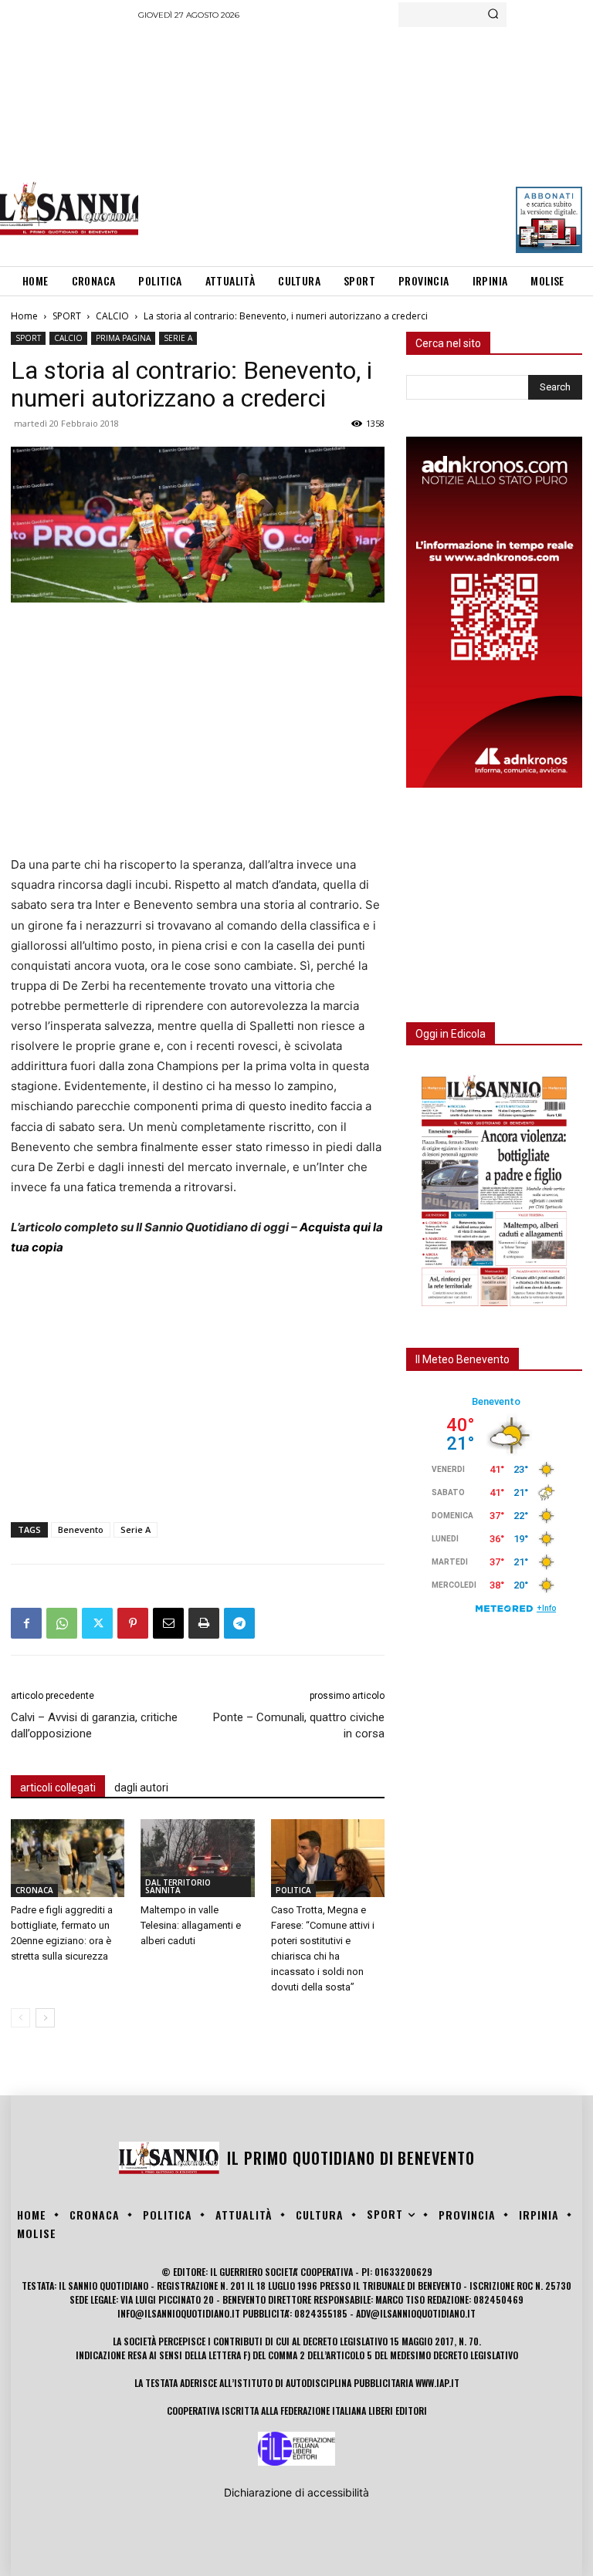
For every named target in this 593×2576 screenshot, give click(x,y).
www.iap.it (437, 2383)
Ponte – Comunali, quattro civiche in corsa (299, 1725)
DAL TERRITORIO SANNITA (178, 1886)
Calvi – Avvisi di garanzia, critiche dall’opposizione (94, 1725)
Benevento (81, 1529)
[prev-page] (20, 2018)
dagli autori (141, 1788)
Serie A (136, 1529)
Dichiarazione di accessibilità (296, 2492)
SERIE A (178, 338)
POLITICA (293, 1890)
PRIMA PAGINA (123, 338)
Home (24, 316)
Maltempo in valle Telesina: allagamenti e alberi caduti (191, 1925)
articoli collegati (58, 1788)
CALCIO (112, 316)
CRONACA (34, 1890)
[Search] (493, 15)
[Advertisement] (365, 143)
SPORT (67, 316)
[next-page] (45, 2018)
